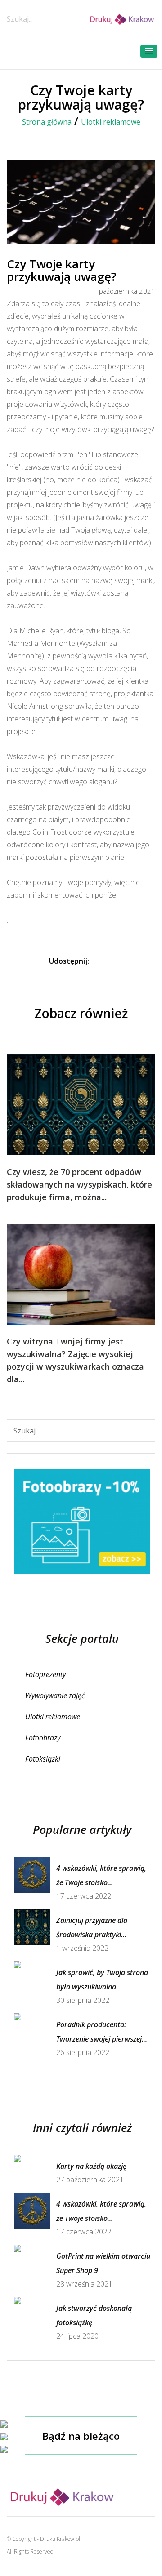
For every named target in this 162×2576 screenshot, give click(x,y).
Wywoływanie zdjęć (55, 1695)
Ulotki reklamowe (111, 122)
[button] (149, 51)
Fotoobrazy (43, 1738)
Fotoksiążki (43, 1759)
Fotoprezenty (45, 1674)
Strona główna (47, 122)
